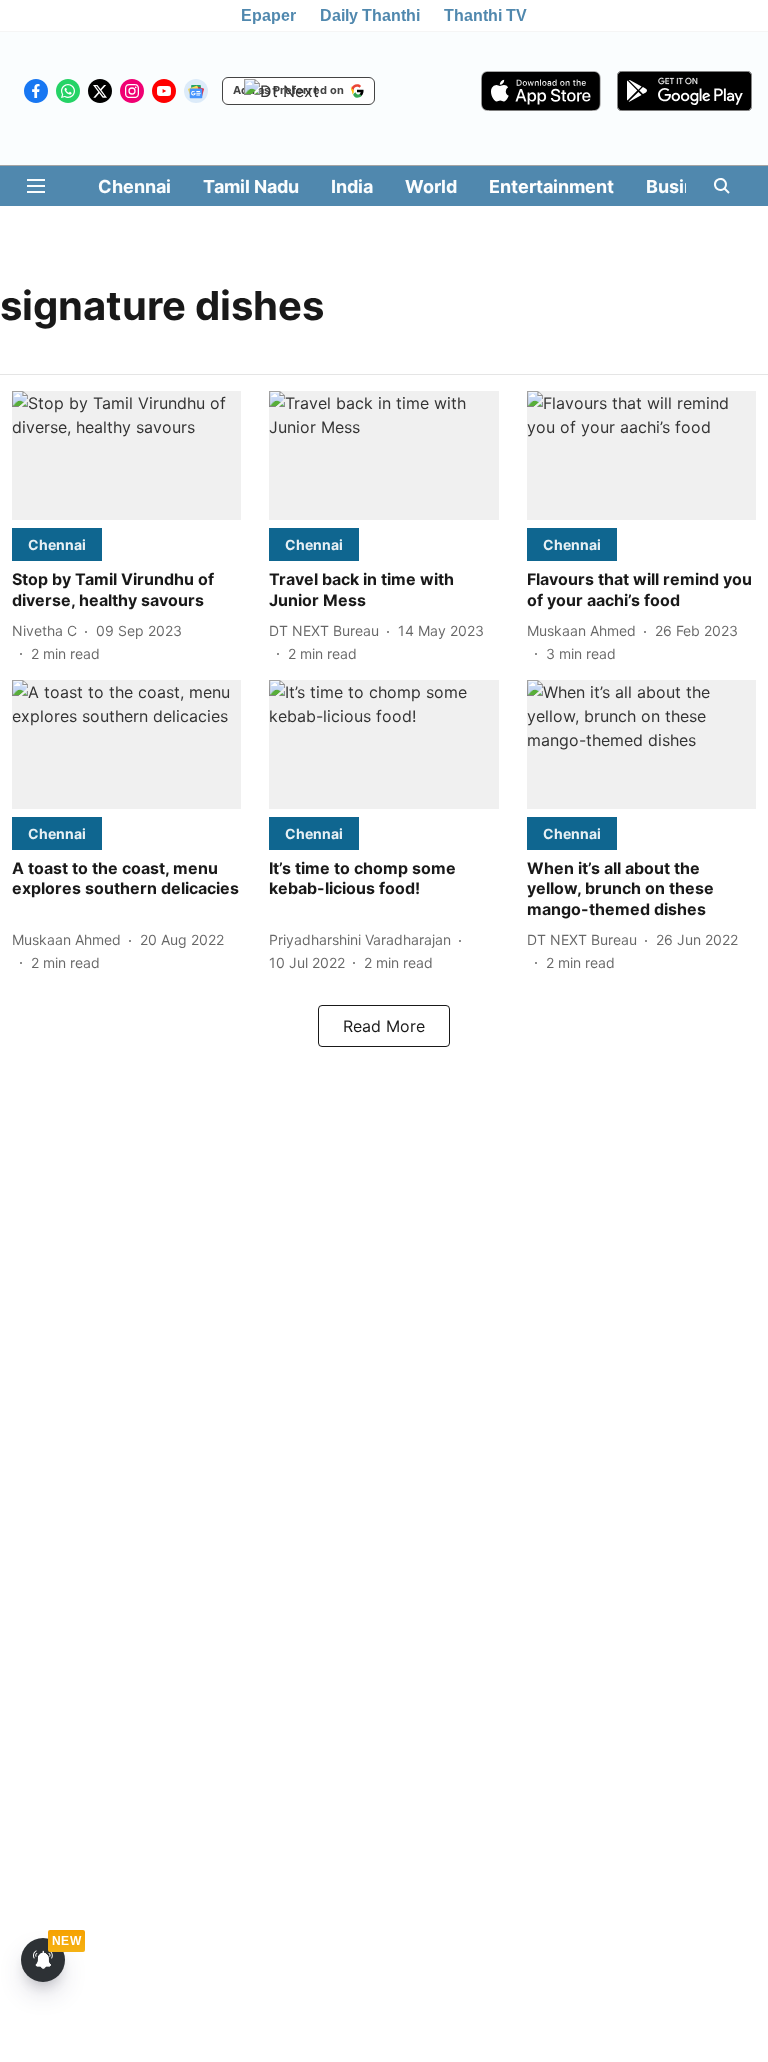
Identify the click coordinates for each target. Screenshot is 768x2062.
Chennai (134, 186)
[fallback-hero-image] (126, 455)
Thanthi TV (485, 15)
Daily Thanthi (370, 15)
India (352, 186)
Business (686, 186)
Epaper (268, 15)
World (431, 186)
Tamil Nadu (251, 186)
